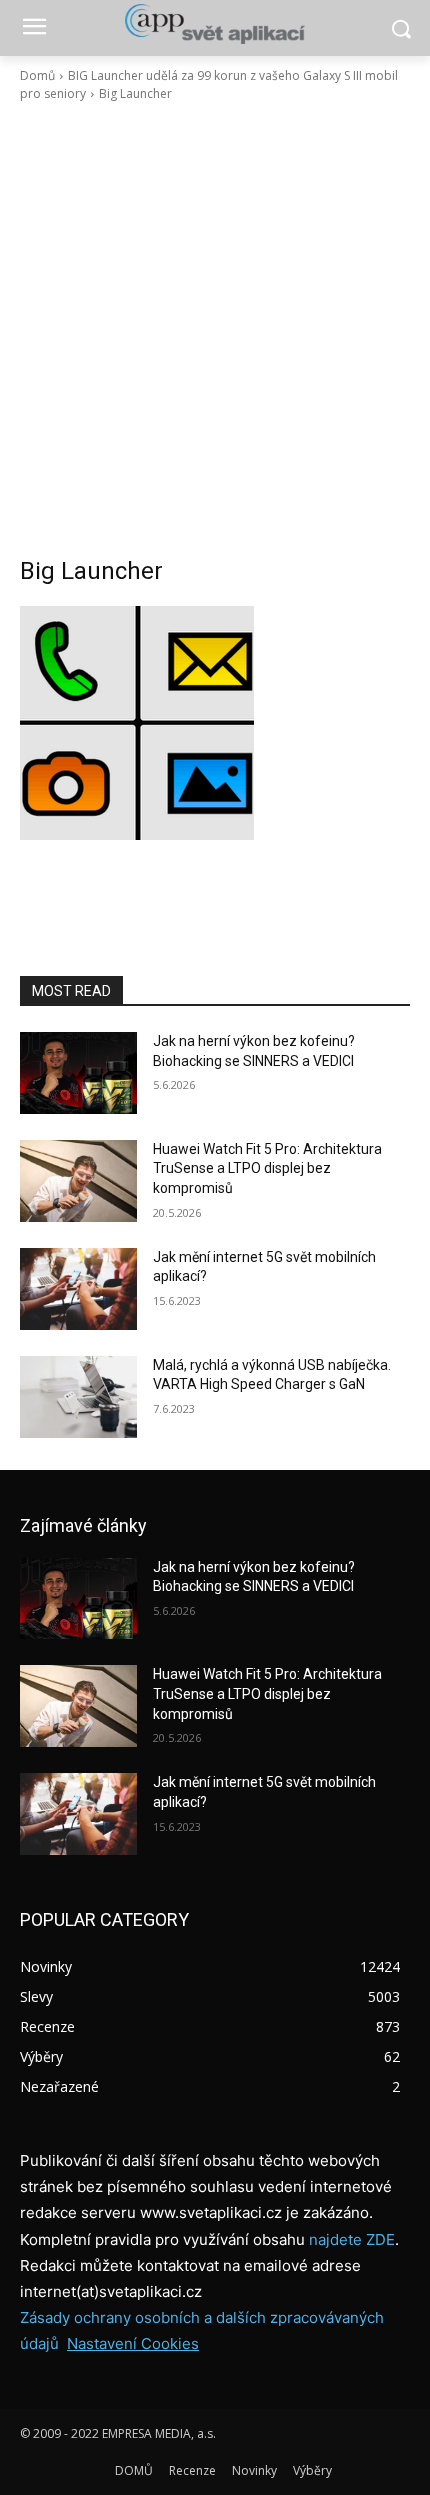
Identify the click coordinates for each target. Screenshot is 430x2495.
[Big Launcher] (215, 723)
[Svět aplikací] (215, 24)
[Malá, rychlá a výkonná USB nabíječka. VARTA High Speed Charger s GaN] (78, 1397)
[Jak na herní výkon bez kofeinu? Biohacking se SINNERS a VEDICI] (78, 1073)
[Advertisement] (215, 329)
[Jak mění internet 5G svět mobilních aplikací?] (78, 1289)
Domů (37, 75)
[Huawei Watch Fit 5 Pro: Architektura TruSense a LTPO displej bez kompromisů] (78, 1181)
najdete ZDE (352, 2239)
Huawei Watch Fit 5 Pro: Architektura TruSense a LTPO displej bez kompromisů (267, 1168)
